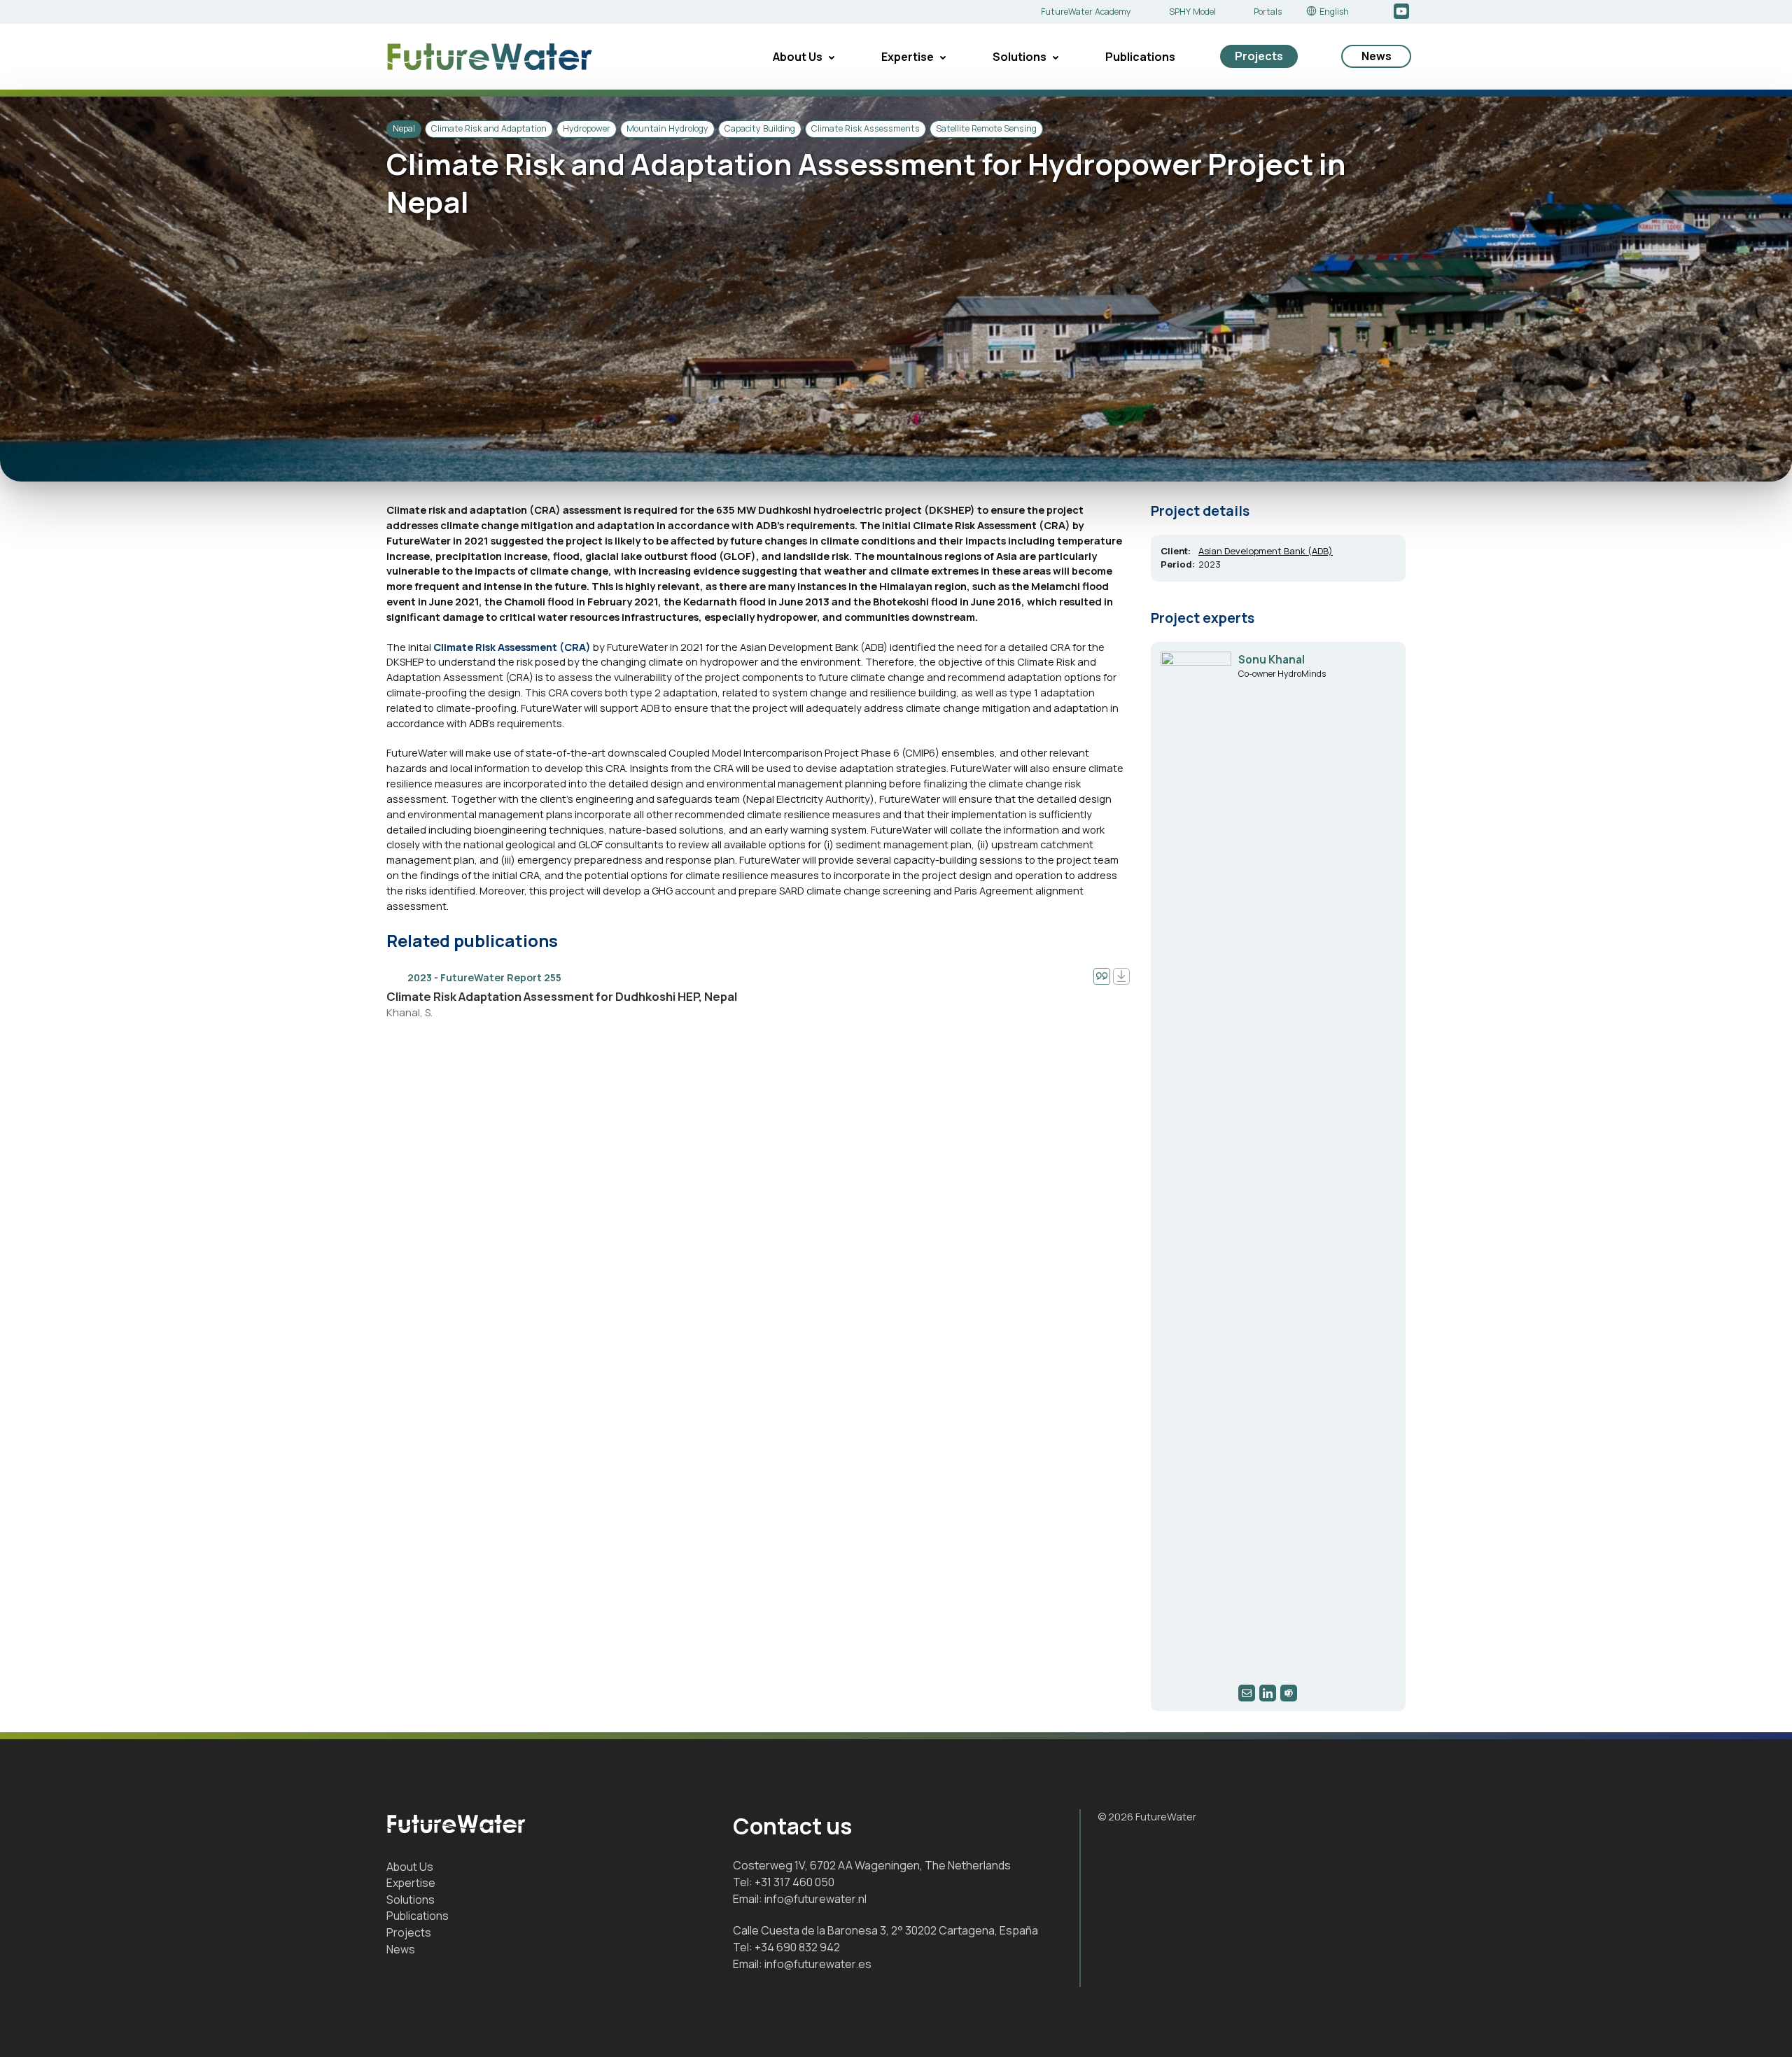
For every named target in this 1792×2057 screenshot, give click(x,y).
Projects (1259, 56)
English (1334, 12)
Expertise (908, 57)
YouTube (1402, 12)
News (1377, 56)
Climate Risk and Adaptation (489, 128)
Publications (1140, 57)
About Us (798, 57)
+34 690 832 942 (797, 1947)
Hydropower (587, 128)
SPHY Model (1192, 12)
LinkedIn (1381, 12)
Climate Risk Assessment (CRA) (512, 647)
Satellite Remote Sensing (986, 128)
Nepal (404, 128)
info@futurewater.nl (815, 1899)
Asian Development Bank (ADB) (1266, 551)
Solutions (1020, 57)
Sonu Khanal (1272, 660)
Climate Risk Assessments (866, 128)
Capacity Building (760, 128)
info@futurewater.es (818, 1964)
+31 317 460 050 (794, 1882)
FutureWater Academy (1086, 12)
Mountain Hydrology (667, 128)
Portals (1268, 12)
